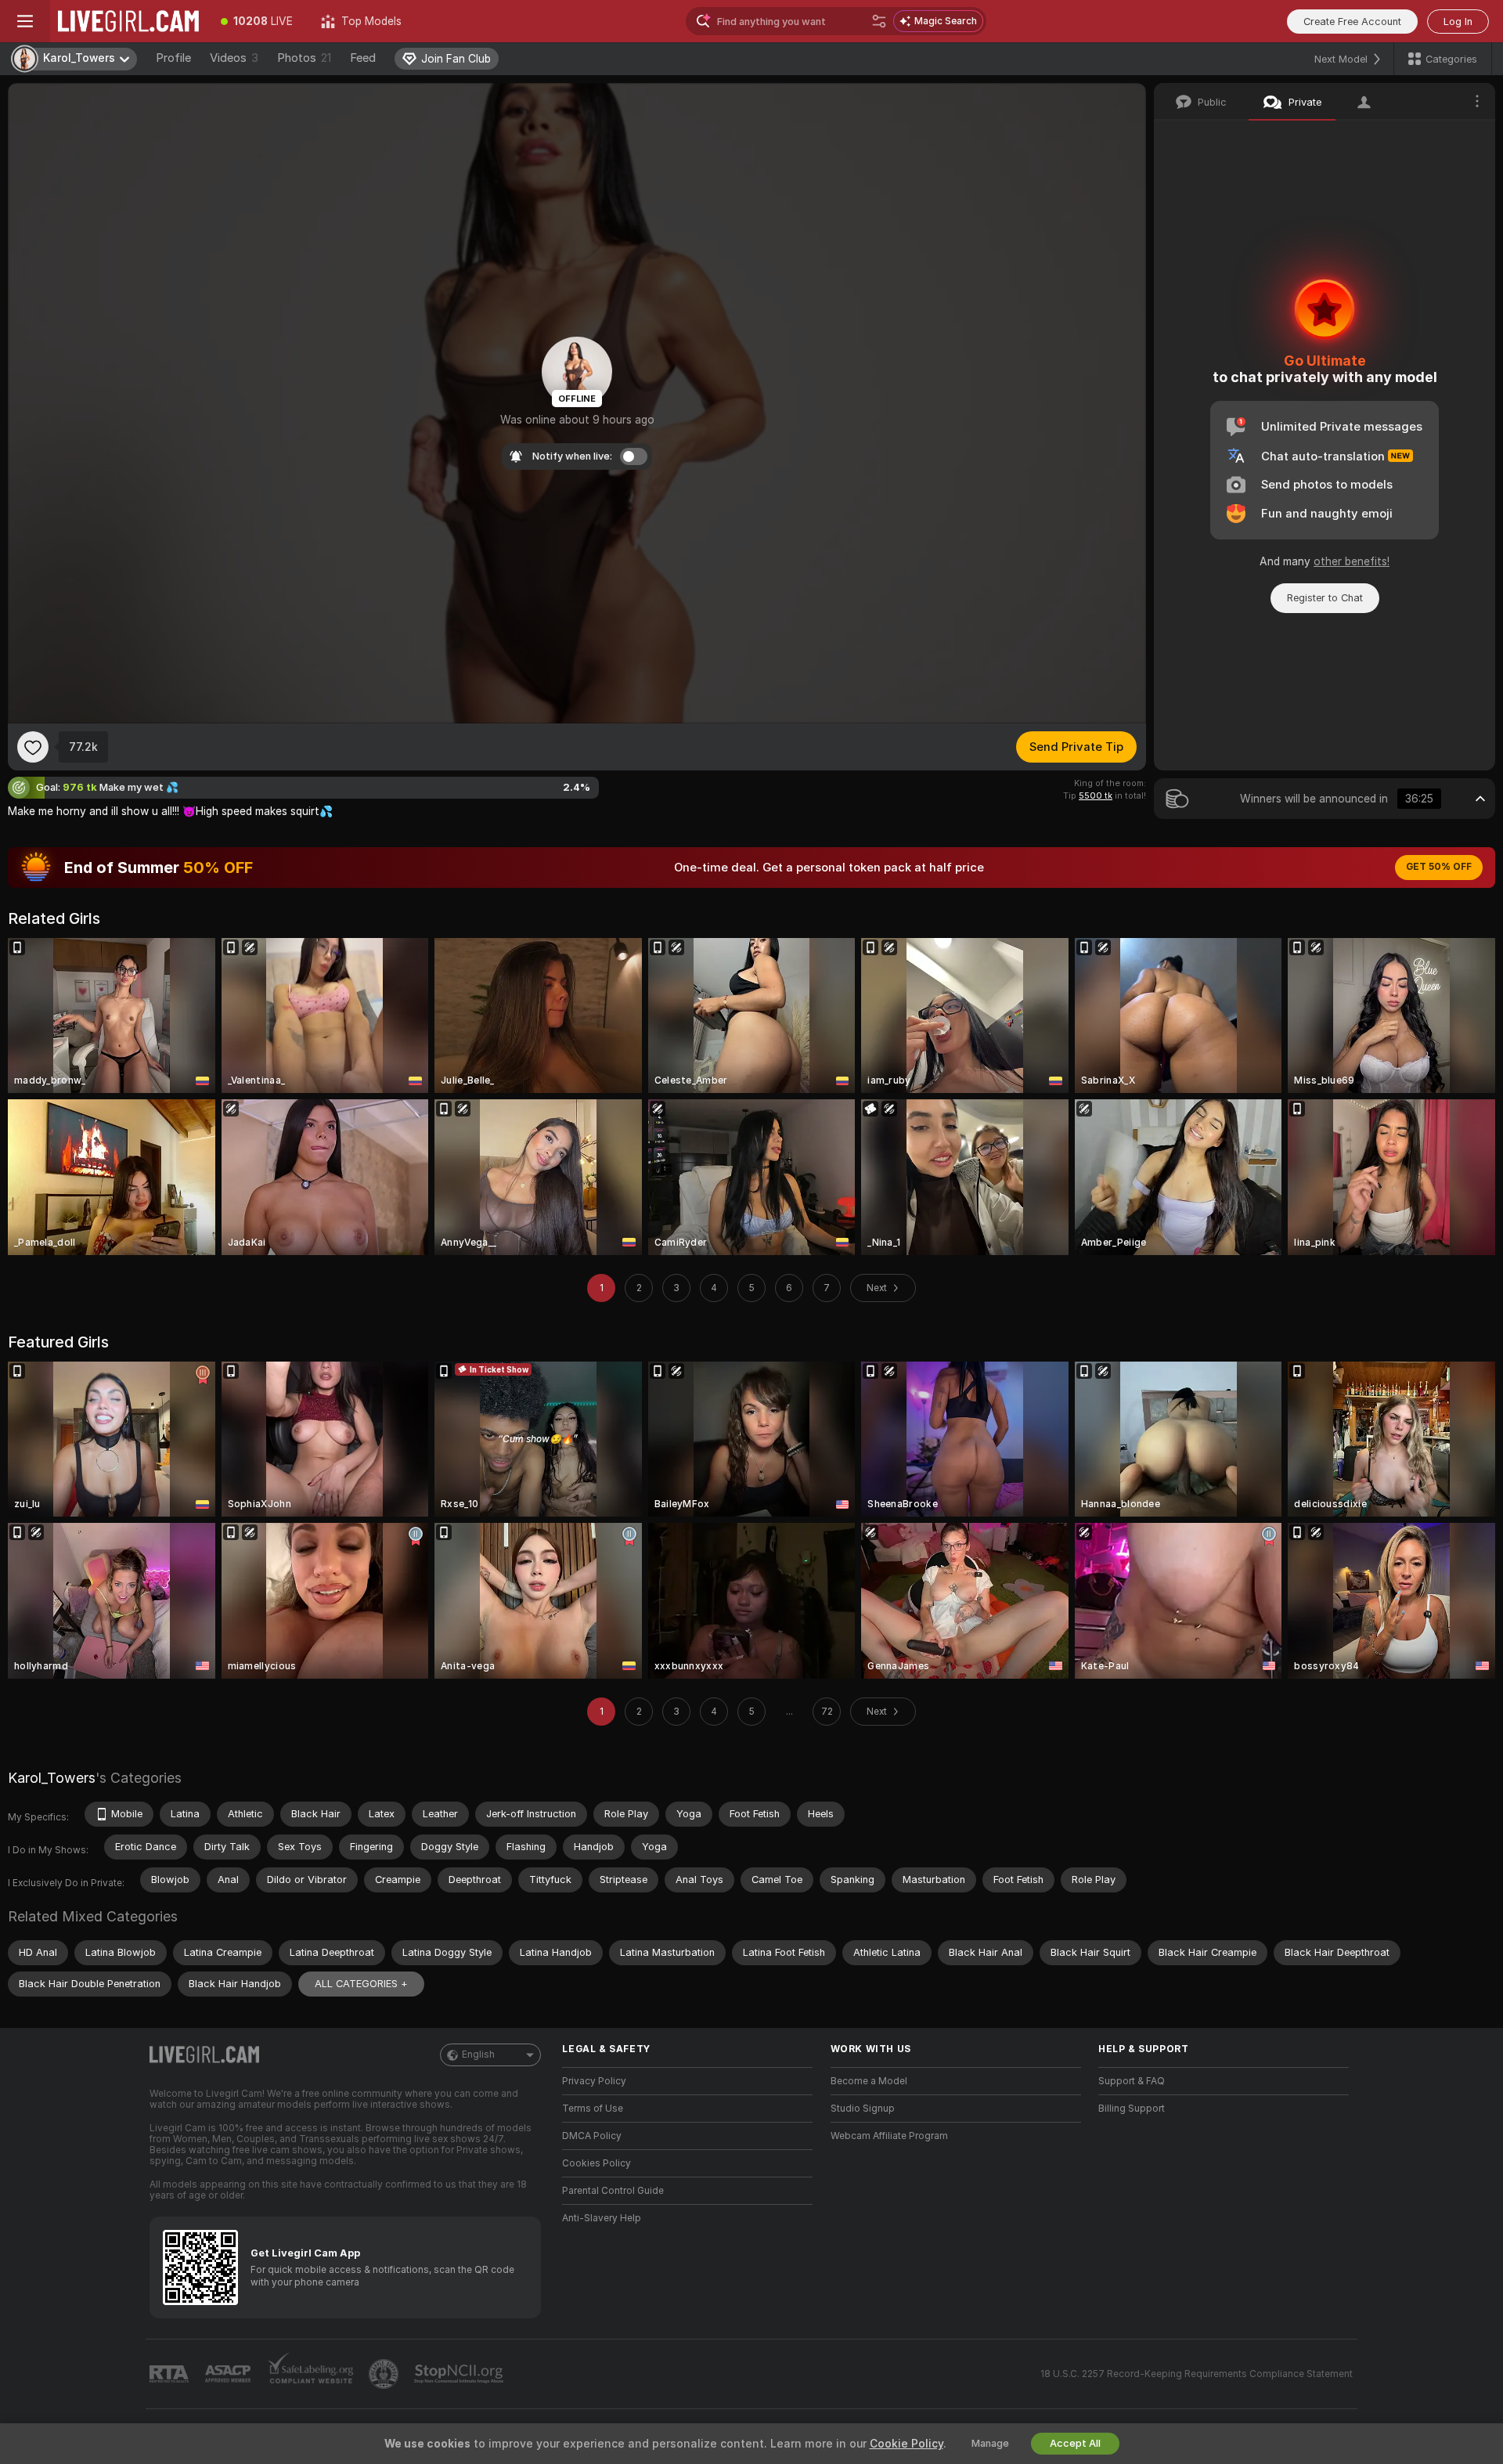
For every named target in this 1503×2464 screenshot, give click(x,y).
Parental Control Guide (613, 2191)
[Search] (879, 21)
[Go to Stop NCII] (460, 2374)
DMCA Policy (592, 2136)
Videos (234, 58)
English (478, 2055)
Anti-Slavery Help (602, 2218)
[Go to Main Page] (128, 21)
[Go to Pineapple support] (385, 2374)
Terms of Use (593, 2109)
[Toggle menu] (25, 21)
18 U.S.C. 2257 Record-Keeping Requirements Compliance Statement (1197, 2374)
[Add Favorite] (33, 747)
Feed (363, 58)
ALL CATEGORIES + (361, 1984)
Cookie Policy (906, 2444)
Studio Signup (863, 2109)
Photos (304, 58)
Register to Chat (1325, 598)
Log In (1458, 22)
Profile (173, 58)
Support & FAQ (1132, 2081)
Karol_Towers (52, 1778)
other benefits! (1352, 561)
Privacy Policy (594, 2081)
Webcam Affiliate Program (889, 2136)
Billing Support (1132, 2109)
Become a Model (869, 2081)
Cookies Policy (597, 2163)
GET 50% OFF (1439, 867)
